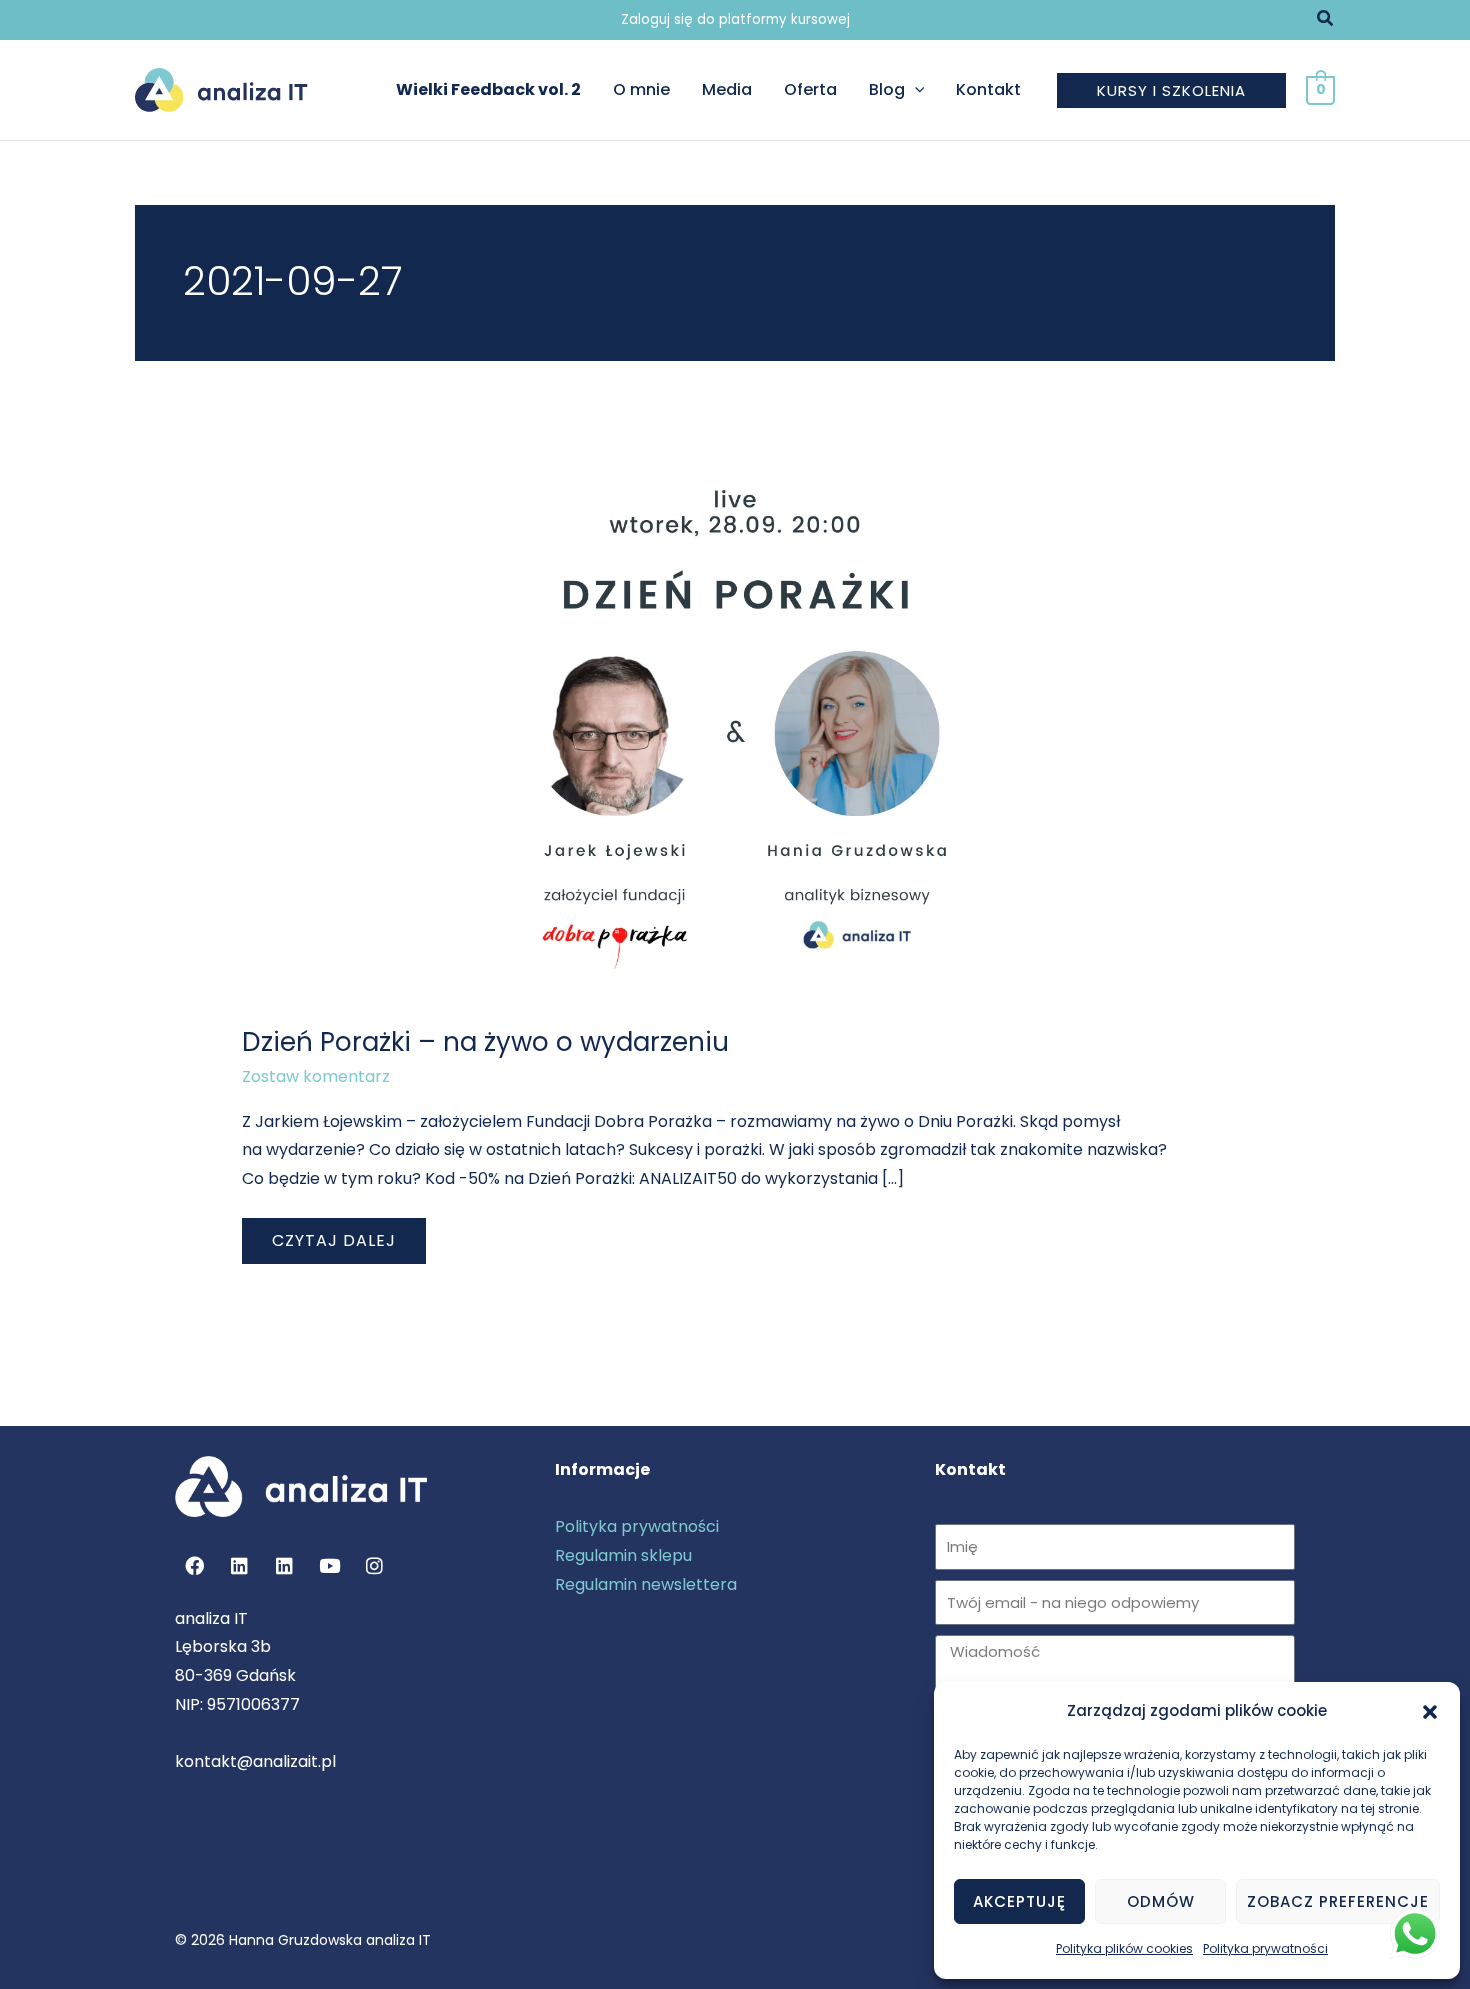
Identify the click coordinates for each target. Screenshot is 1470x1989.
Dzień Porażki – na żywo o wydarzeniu (485, 1042)
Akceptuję (1019, 1901)
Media (727, 89)
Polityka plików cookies (1124, 1948)
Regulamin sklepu (623, 1555)
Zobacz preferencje (1338, 1901)
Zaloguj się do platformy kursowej (735, 19)
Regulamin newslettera (646, 1584)
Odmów (1161, 1901)
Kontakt (988, 89)
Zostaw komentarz (316, 1076)
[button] (1430, 1712)
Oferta (810, 89)
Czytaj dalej (336, 1235)
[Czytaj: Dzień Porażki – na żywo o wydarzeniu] (735, 723)
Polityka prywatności (1265, 1948)
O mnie (641, 89)
